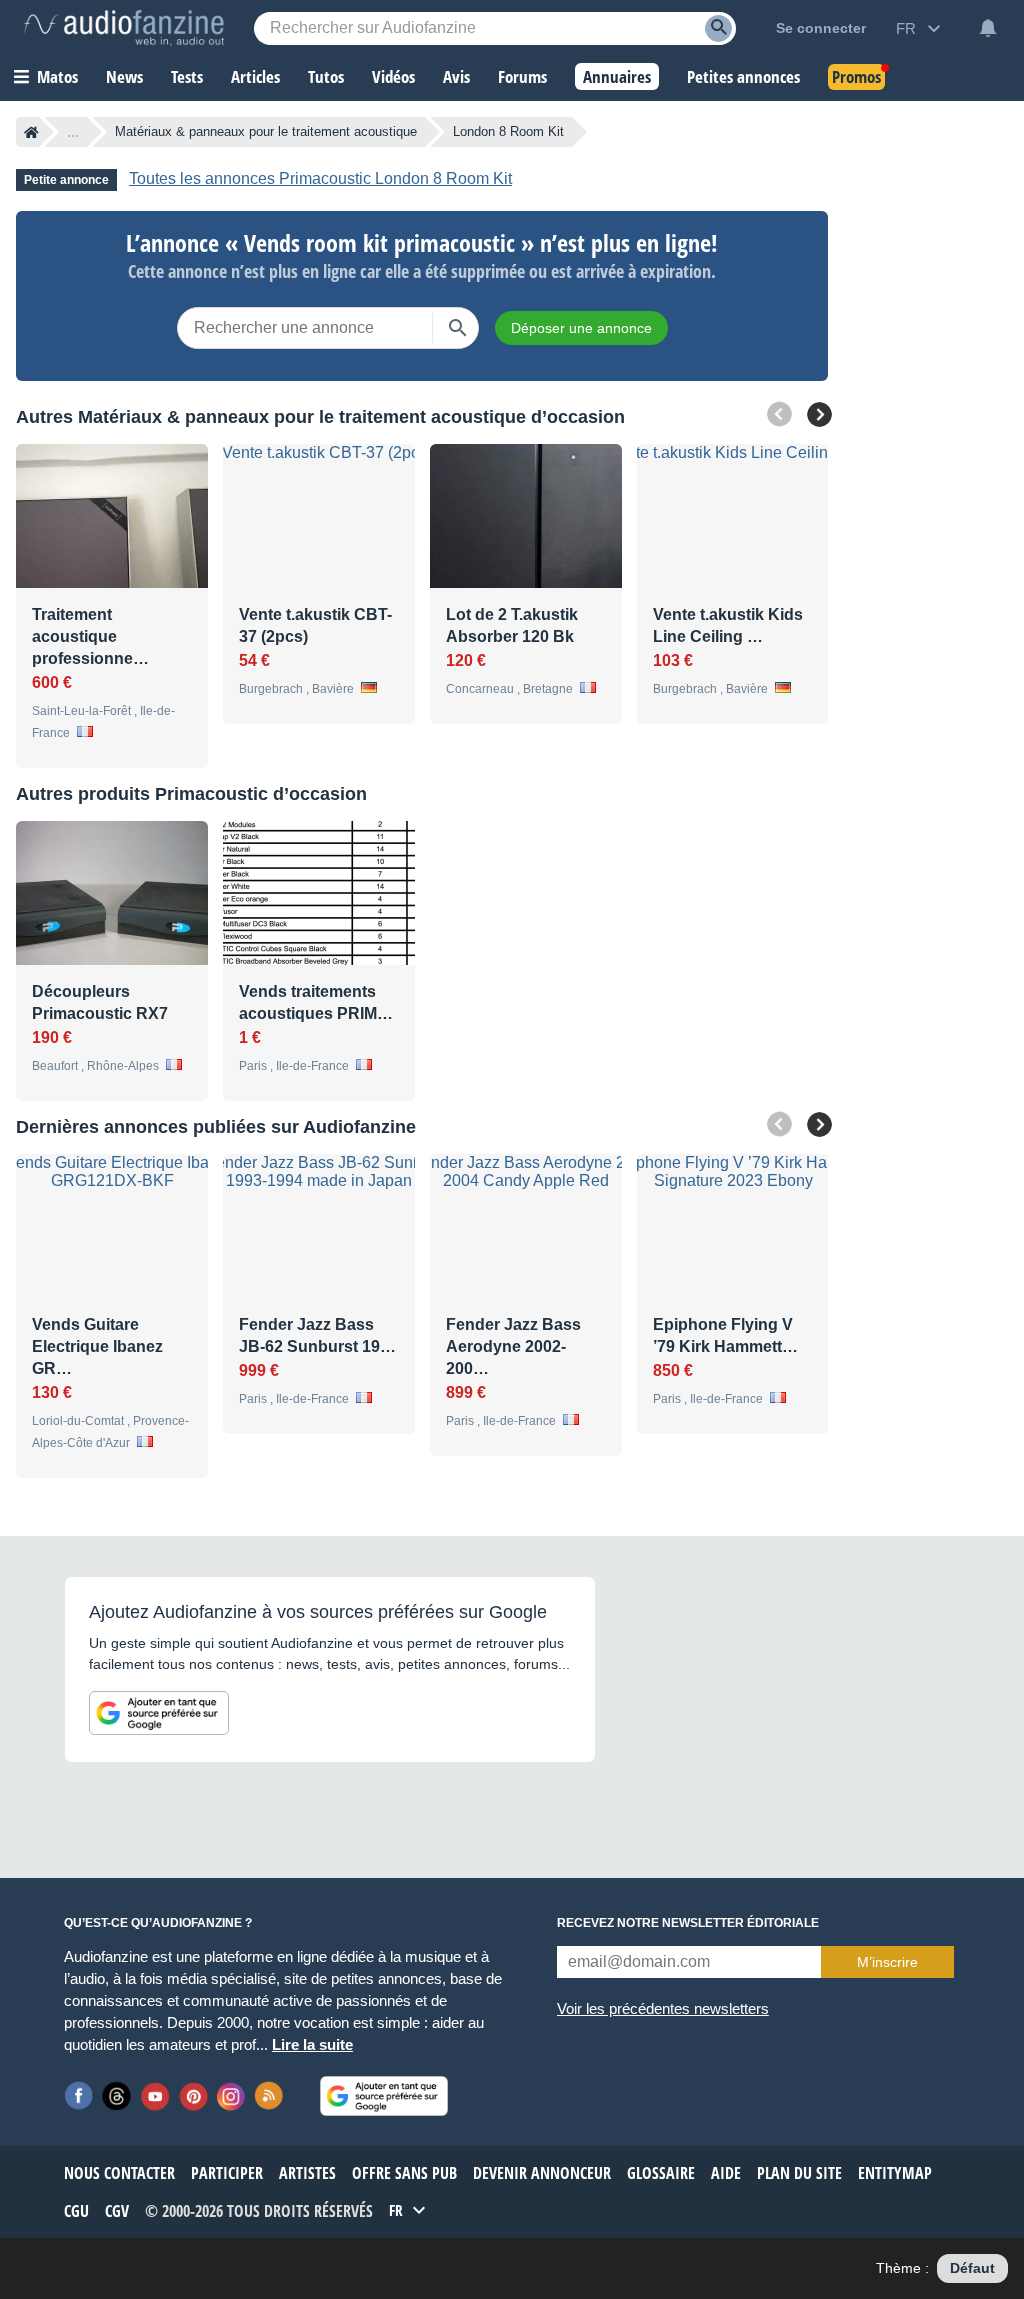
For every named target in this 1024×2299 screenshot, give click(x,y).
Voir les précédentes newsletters (663, 2008)
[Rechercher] (458, 328)
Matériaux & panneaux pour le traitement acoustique (266, 131)
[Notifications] (988, 28)
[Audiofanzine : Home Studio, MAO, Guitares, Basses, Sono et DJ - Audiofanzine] (124, 28)
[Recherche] (718, 28)
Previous (779, 414)
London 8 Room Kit (508, 131)
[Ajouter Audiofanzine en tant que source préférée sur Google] (159, 1713)
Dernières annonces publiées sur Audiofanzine (216, 1127)
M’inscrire (887, 1962)
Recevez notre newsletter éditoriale (688, 1923)
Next (819, 414)
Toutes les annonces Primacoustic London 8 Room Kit (320, 178)
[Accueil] (31, 132)
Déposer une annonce (581, 328)
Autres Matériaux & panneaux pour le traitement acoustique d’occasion (320, 417)
